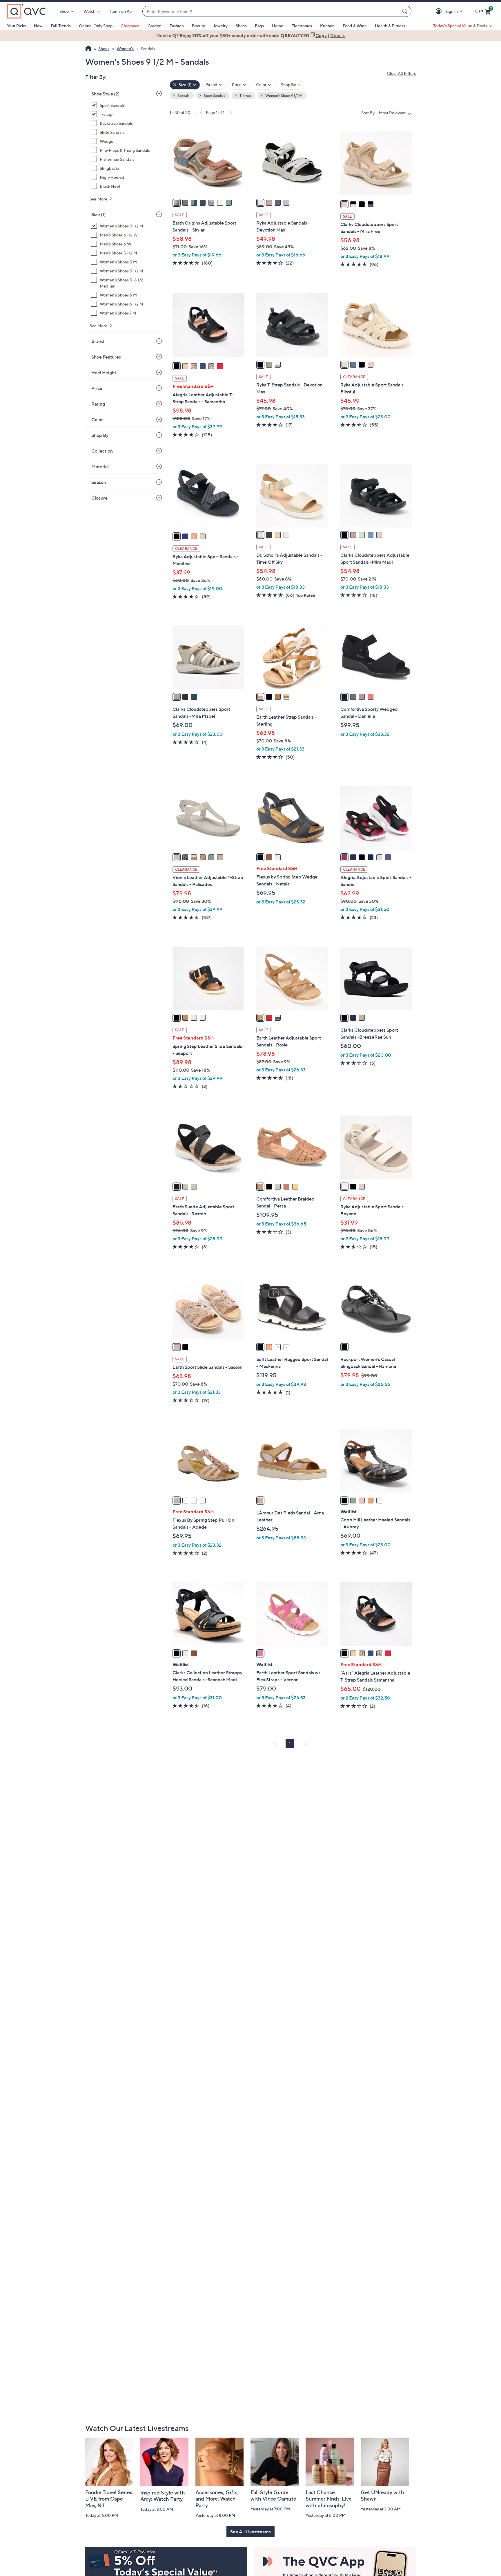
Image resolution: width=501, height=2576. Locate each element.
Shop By (100, 435)
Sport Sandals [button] (214, 96)
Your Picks (16, 26)
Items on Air (121, 11)
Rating (98, 404)
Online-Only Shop (96, 26)
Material (100, 467)
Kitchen (327, 26)
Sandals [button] (183, 96)
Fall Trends (61, 26)
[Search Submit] (406, 11)
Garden (155, 26)
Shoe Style (105, 94)
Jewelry (220, 26)
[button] (440, 11)
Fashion (177, 26)
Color (97, 420)
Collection (102, 451)
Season (99, 482)
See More (99, 199)
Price (97, 388)
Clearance (130, 26)
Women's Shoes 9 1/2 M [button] (284, 96)
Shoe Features (106, 357)
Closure (99, 498)
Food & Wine (355, 26)
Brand (98, 341)
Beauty (198, 26)
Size (98, 214)
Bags (259, 26)
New (38, 26)
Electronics (302, 26)
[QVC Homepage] (88, 49)
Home (278, 26)
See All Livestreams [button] (251, 2532)
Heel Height (104, 373)
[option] (251, 35)
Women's (125, 49)
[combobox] (271, 11)
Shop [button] (64, 11)
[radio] (177, 203)
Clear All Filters (401, 73)
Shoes (241, 26)
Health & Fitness (390, 26)
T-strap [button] (245, 96)
